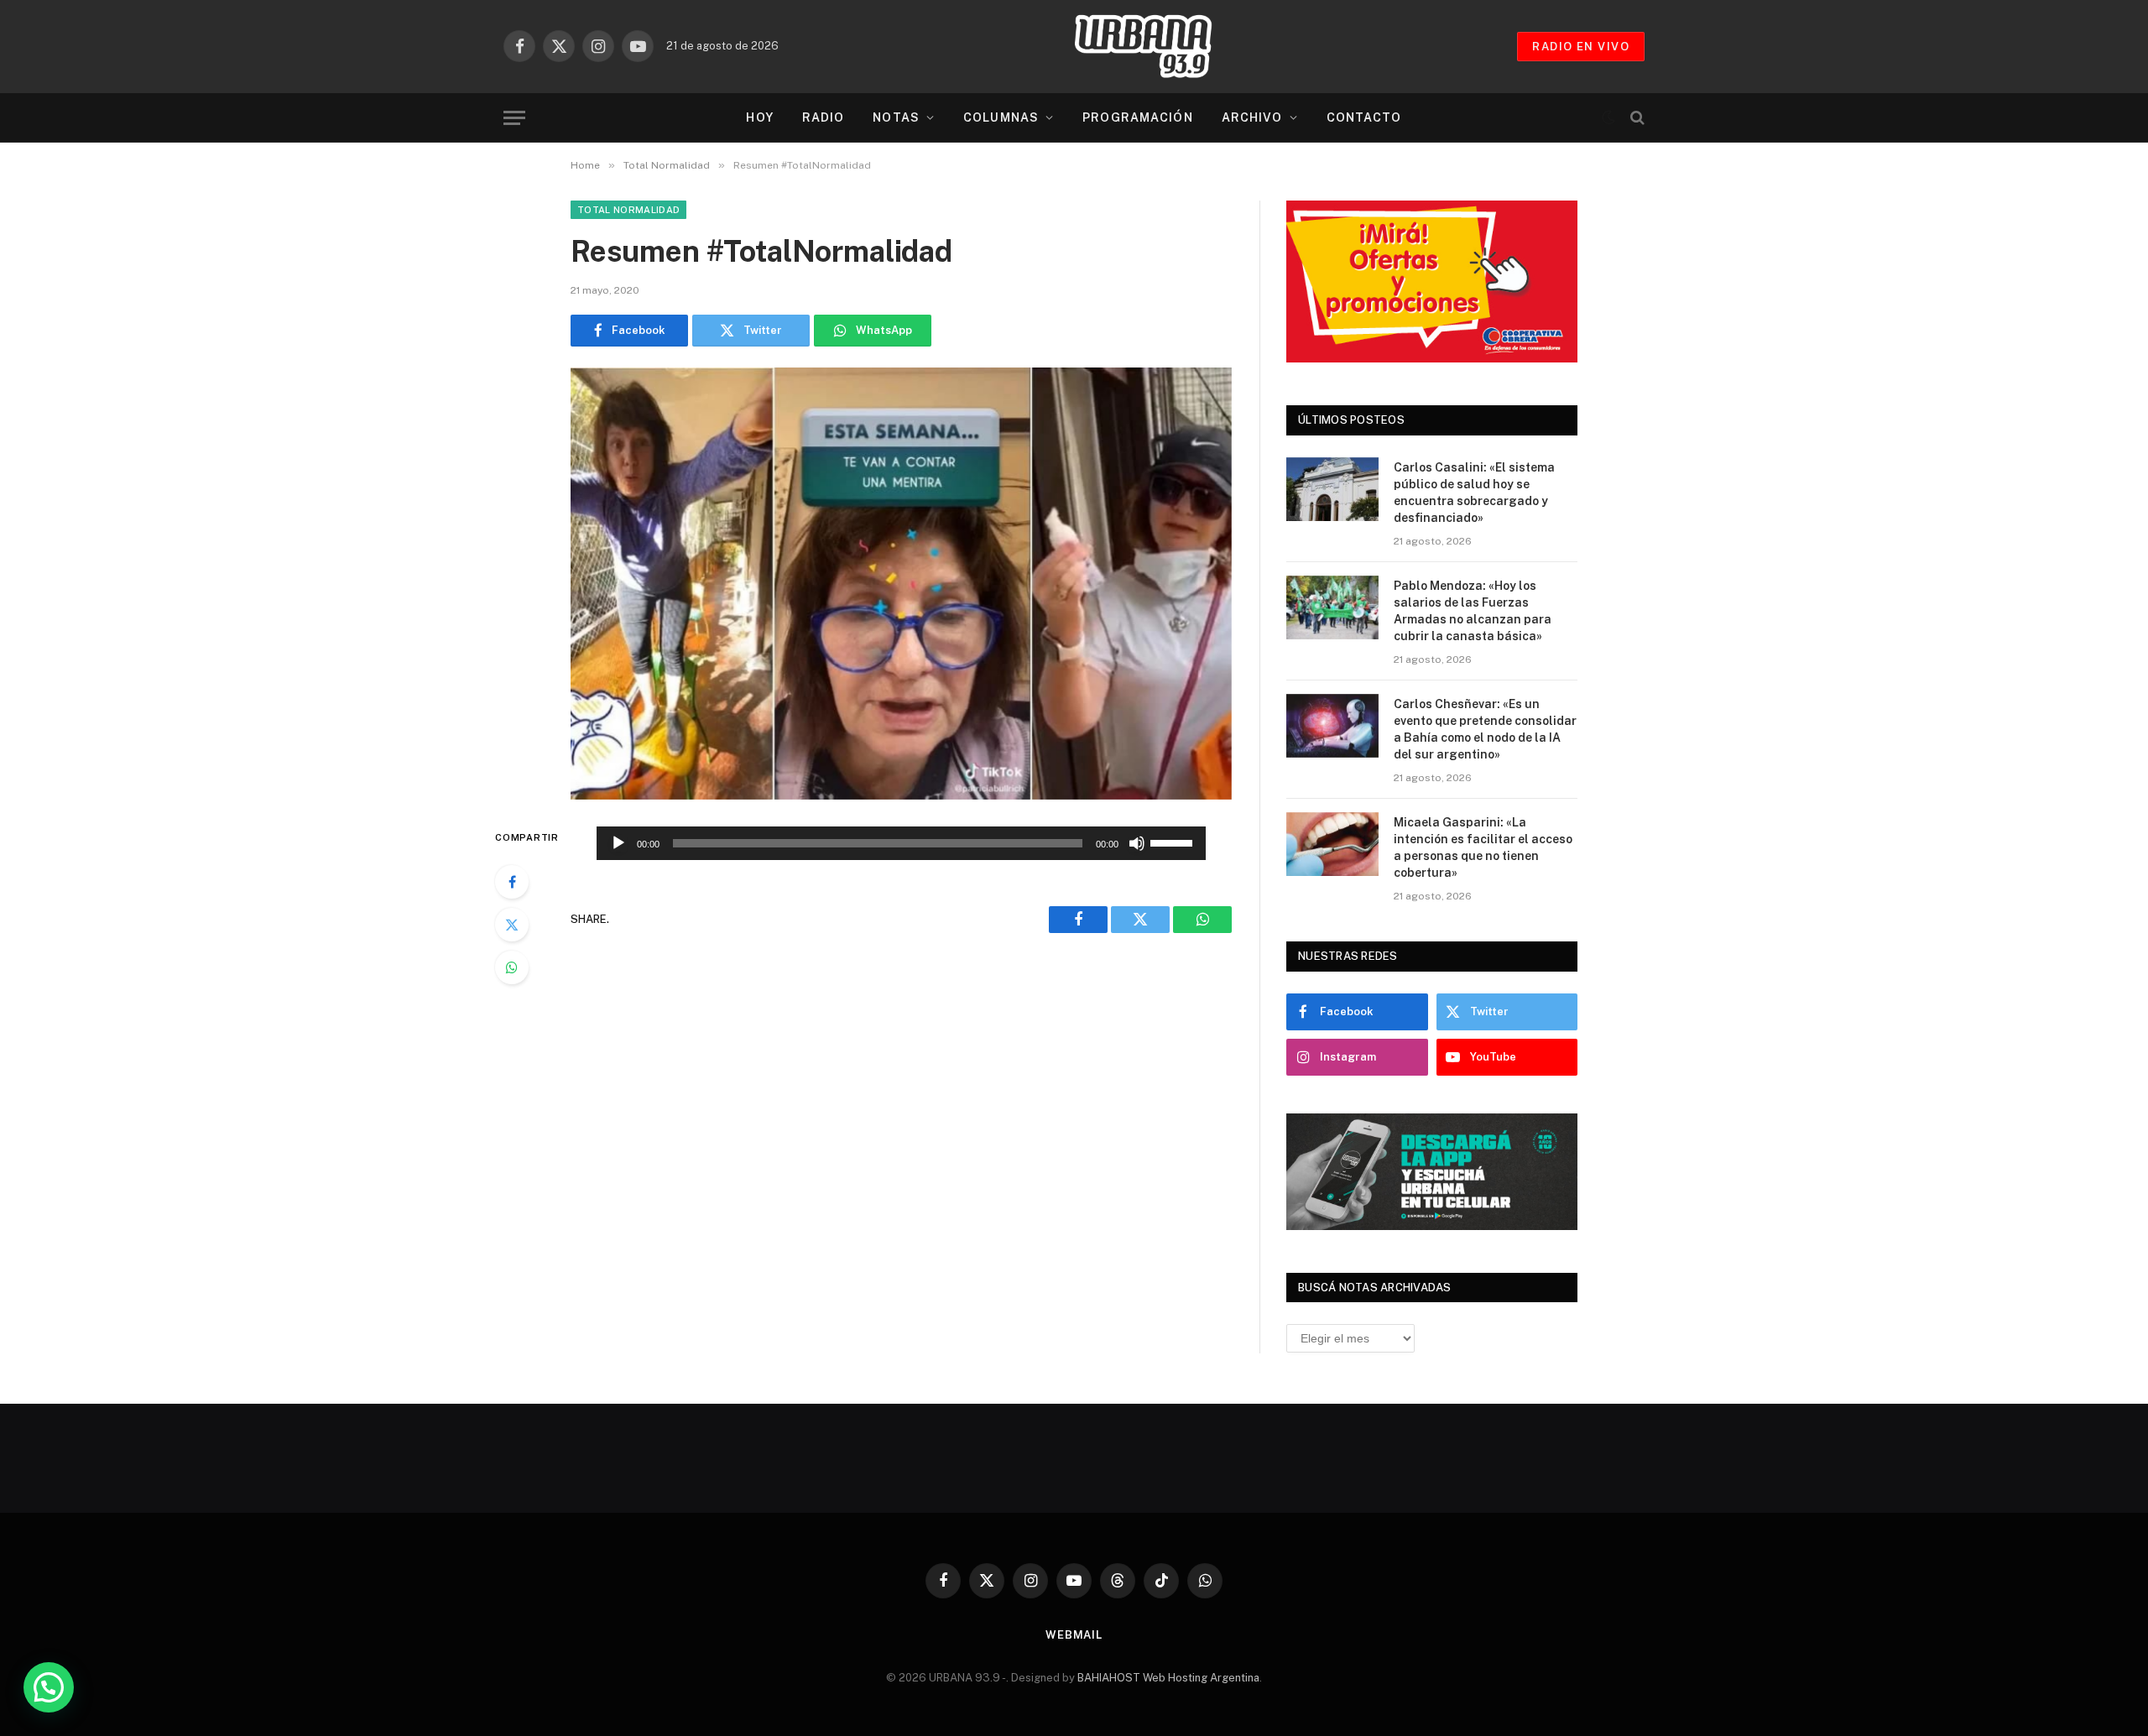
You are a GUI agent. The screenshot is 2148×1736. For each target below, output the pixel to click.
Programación (1137, 117)
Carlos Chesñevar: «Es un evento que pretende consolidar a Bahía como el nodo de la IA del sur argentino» (1485, 729)
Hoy (759, 117)
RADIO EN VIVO (1581, 47)
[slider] (1174, 842)
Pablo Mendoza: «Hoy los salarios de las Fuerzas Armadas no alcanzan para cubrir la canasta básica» (1473, 611)
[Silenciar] (1137, 843)
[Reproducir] (618, 843)
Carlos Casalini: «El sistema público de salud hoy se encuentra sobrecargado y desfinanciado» (1474, 493)
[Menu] (514, 118)
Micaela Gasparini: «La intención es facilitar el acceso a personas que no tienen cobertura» (1483, 847)
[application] (901, 843)
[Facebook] (512, 882)
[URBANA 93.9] (1160, 46)
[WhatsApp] (512, 967)
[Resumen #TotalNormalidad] (901, 584)
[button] (49, 1687)
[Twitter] (512, 925)
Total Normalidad (628, 210)
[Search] (1636, 118)
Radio (824, 117)
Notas (896, 117)
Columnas (1001, 117)
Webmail (1074, 1635)
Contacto (1364, 117)
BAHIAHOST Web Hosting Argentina (1168, 1678)
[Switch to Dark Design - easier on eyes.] (1608, 117)
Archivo (1252, 117)
